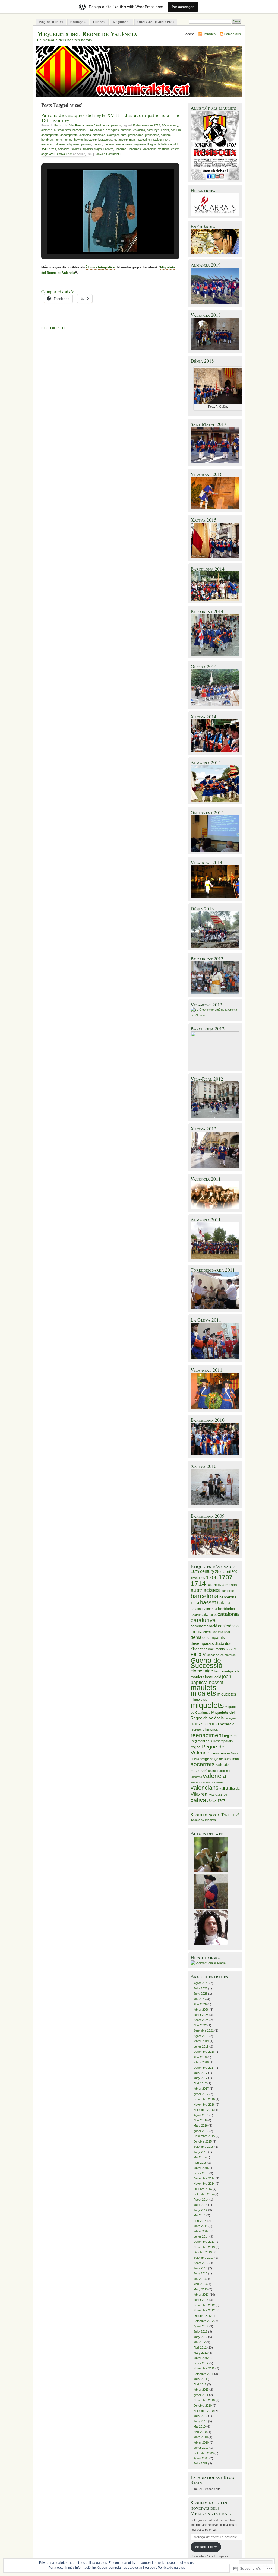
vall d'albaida (229, 1788)
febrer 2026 (201, 2010)
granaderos (136, 135)
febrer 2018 (201, 2062)
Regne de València (160, 144)
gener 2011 (201, 2395)
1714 (198, 1583)
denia (196, 1637)
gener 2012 (201, 2363)
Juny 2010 (200, 2421)
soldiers (88, 149)
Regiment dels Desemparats (212, 1741)
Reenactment (84, 125)
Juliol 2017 (200, 2073)
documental (217, 1649)
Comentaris (232, 34)
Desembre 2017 (204, 2068)
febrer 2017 (201, 2089)
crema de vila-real (217, 1632)
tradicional (223, 1771)
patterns (109, 144)
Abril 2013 (200, 2284)
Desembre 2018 (204, 2052)
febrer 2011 (201, 2390)
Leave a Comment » (108, 154)
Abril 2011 (200, 2384)
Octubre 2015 (203, 2141)
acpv (218, 1585)
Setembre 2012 (204, 2321)
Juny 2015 (200, 2152)
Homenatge (202, 1671)
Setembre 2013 (204, 2258)
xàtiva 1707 (65, 154)
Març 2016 (201, 2125)
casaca (99, 130)
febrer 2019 (201, 2041)
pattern (97, 144)
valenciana (198, 1782)
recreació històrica (204, 1729)
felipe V (231, 1649)
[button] (98, 241)
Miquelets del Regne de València (87, 34)
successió (199, 1771)
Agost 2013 (201, 2263)
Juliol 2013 (200, 2268)
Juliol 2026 (200, 1988)
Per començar (183, 7)
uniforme (121, 149)
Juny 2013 (200, 2273)
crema (197, 1632)
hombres (47, 140)
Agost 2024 (201, 2020)
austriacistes (62, 130)
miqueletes (199, 1700)
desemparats (69, 135)
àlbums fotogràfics (100, 267)
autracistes (228, 1591)
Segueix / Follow (206, 2547)
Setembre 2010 (204, 2411)
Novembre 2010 (204, 2400)
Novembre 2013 (204, 2247)
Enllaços (78, 22)
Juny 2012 (200, 2337)
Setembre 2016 (204, 2110)
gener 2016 (201, 2131)
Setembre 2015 (204, 2147)
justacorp (91, 140)
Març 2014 (201, 2226)
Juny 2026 (200, 1994)
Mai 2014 (200, 2215)
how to (78, 140)
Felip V (198, 1654)
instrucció (213, 1677)
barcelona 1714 (83, 130)
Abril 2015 (200, 2163)
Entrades (209, 34)
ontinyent (230, 1718)
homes (68, 140)
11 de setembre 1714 (146, 125)
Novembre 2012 (204, 2310)
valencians (150, 149)
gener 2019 (201, 2046)
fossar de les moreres (221, 1655)
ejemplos (85, 135)
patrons (86, 144)
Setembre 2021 (204, 2030)
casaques (112, 130)
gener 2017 (201, 2094)
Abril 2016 (200, 2120)
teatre (212, 1771)
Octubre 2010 (203, 2406)
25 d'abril (223, 1572)
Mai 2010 (200, 2426)
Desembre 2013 (204, 2242)
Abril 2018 (200, 2057)
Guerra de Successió (206, 1663)
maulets (157, 140)
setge (205, 1759)
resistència (221, 1753)
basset (208, 1602)
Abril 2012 (200, 2347)
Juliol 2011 (200, 2379)
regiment (140, 144)
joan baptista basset (211, 1679)
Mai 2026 (200, 1999)
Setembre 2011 (203, 2374)
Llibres (99, 22)
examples (99, 135)
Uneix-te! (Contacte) (156, 22)
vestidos (164, 149)
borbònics (226, 1609)
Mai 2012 (200, 2342)
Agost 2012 (201, 2326)
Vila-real (200, 1794)
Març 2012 (201, 2353)
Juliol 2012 (200, 2331)
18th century (170, 125)
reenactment (124, 144)
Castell (195, 1615)
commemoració (204, 1626)
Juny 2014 (200, 2210)
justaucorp (121, 140)
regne (196, 1747)
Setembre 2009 (204, 2453)
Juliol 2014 (200, 2205)
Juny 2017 (200, 2078)
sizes (53, 149)
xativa (198, 1800)
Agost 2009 (201, 2458)
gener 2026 (201, 2015)
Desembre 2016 (204, 2099)
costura (176, 130)
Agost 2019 (201, 2036)
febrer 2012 (201, 2358)
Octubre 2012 (203, 2316)
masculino (143, 140)
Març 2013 (201, 2289)
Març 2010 (201, 2437)
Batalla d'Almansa (204, 1609)
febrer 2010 (201, 2442)
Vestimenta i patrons (108, 125)
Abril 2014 (200, 2221)
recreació (227, 1724)
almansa (47, 130)
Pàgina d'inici (51, 22)
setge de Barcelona (225, 1759)
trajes (98, 149)
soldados (64, 149)
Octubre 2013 (203, 2252)
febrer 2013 (201, 2295)
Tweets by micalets (203, 1820)
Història (69, 125)
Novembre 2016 (204, 2105)
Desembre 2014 (204, 2178)
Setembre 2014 (204, 2194)
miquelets (73, 144)
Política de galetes (171, 2568)
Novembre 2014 (204, 2184)
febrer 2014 (201, 2231)
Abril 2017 (200, 2083)
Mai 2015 (200, 2157)
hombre (166, 135)
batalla (223, 1603)
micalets (60, 144)
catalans (126, 130)
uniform (108, 149)
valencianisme (215, 1782)
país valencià (205, 1724)
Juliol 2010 (200, 2416)
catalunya (153, 130)
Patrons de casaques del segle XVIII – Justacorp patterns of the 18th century (110, 118)
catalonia (139, 130)
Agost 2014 (201, 2200)
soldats (76, 149)
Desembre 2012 (204, 2305)
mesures (47, 144)
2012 (210, 1585)
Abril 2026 (200, 2004)
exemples (113, 135)
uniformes (134, 149)
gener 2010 (201, 2448)
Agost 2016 (201, 2115)
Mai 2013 (200, 2279)
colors (165, 130)
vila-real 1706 (218, 1795)
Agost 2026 (201, 1983)
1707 (226, 1577)
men (166, 140)
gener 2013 (201, 2300)
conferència (228, 1626)
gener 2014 (201, 2236)
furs (124, 135)
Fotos (58, 125)
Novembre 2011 (204, 2368)
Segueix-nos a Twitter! (215, 1815)
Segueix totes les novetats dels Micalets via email (211, 2508)
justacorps (105, 140)
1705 (202, 1578)
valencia (214, 1776)
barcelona (205, 1596)
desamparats (50, 135)
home (58, 140)
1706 (212, 1577)
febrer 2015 (201, 2168)
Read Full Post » (53, 328)
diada (219, 1643)
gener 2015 (201, 2173)
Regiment (121, 22)
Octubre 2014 (203, 2189)
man (132, 140)
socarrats (203, 1764)
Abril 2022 (200, 2025)
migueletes (227, 1694)
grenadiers (152, 135)
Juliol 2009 (200, 2463)
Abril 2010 (200, 2432)
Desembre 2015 (204, 2136)
